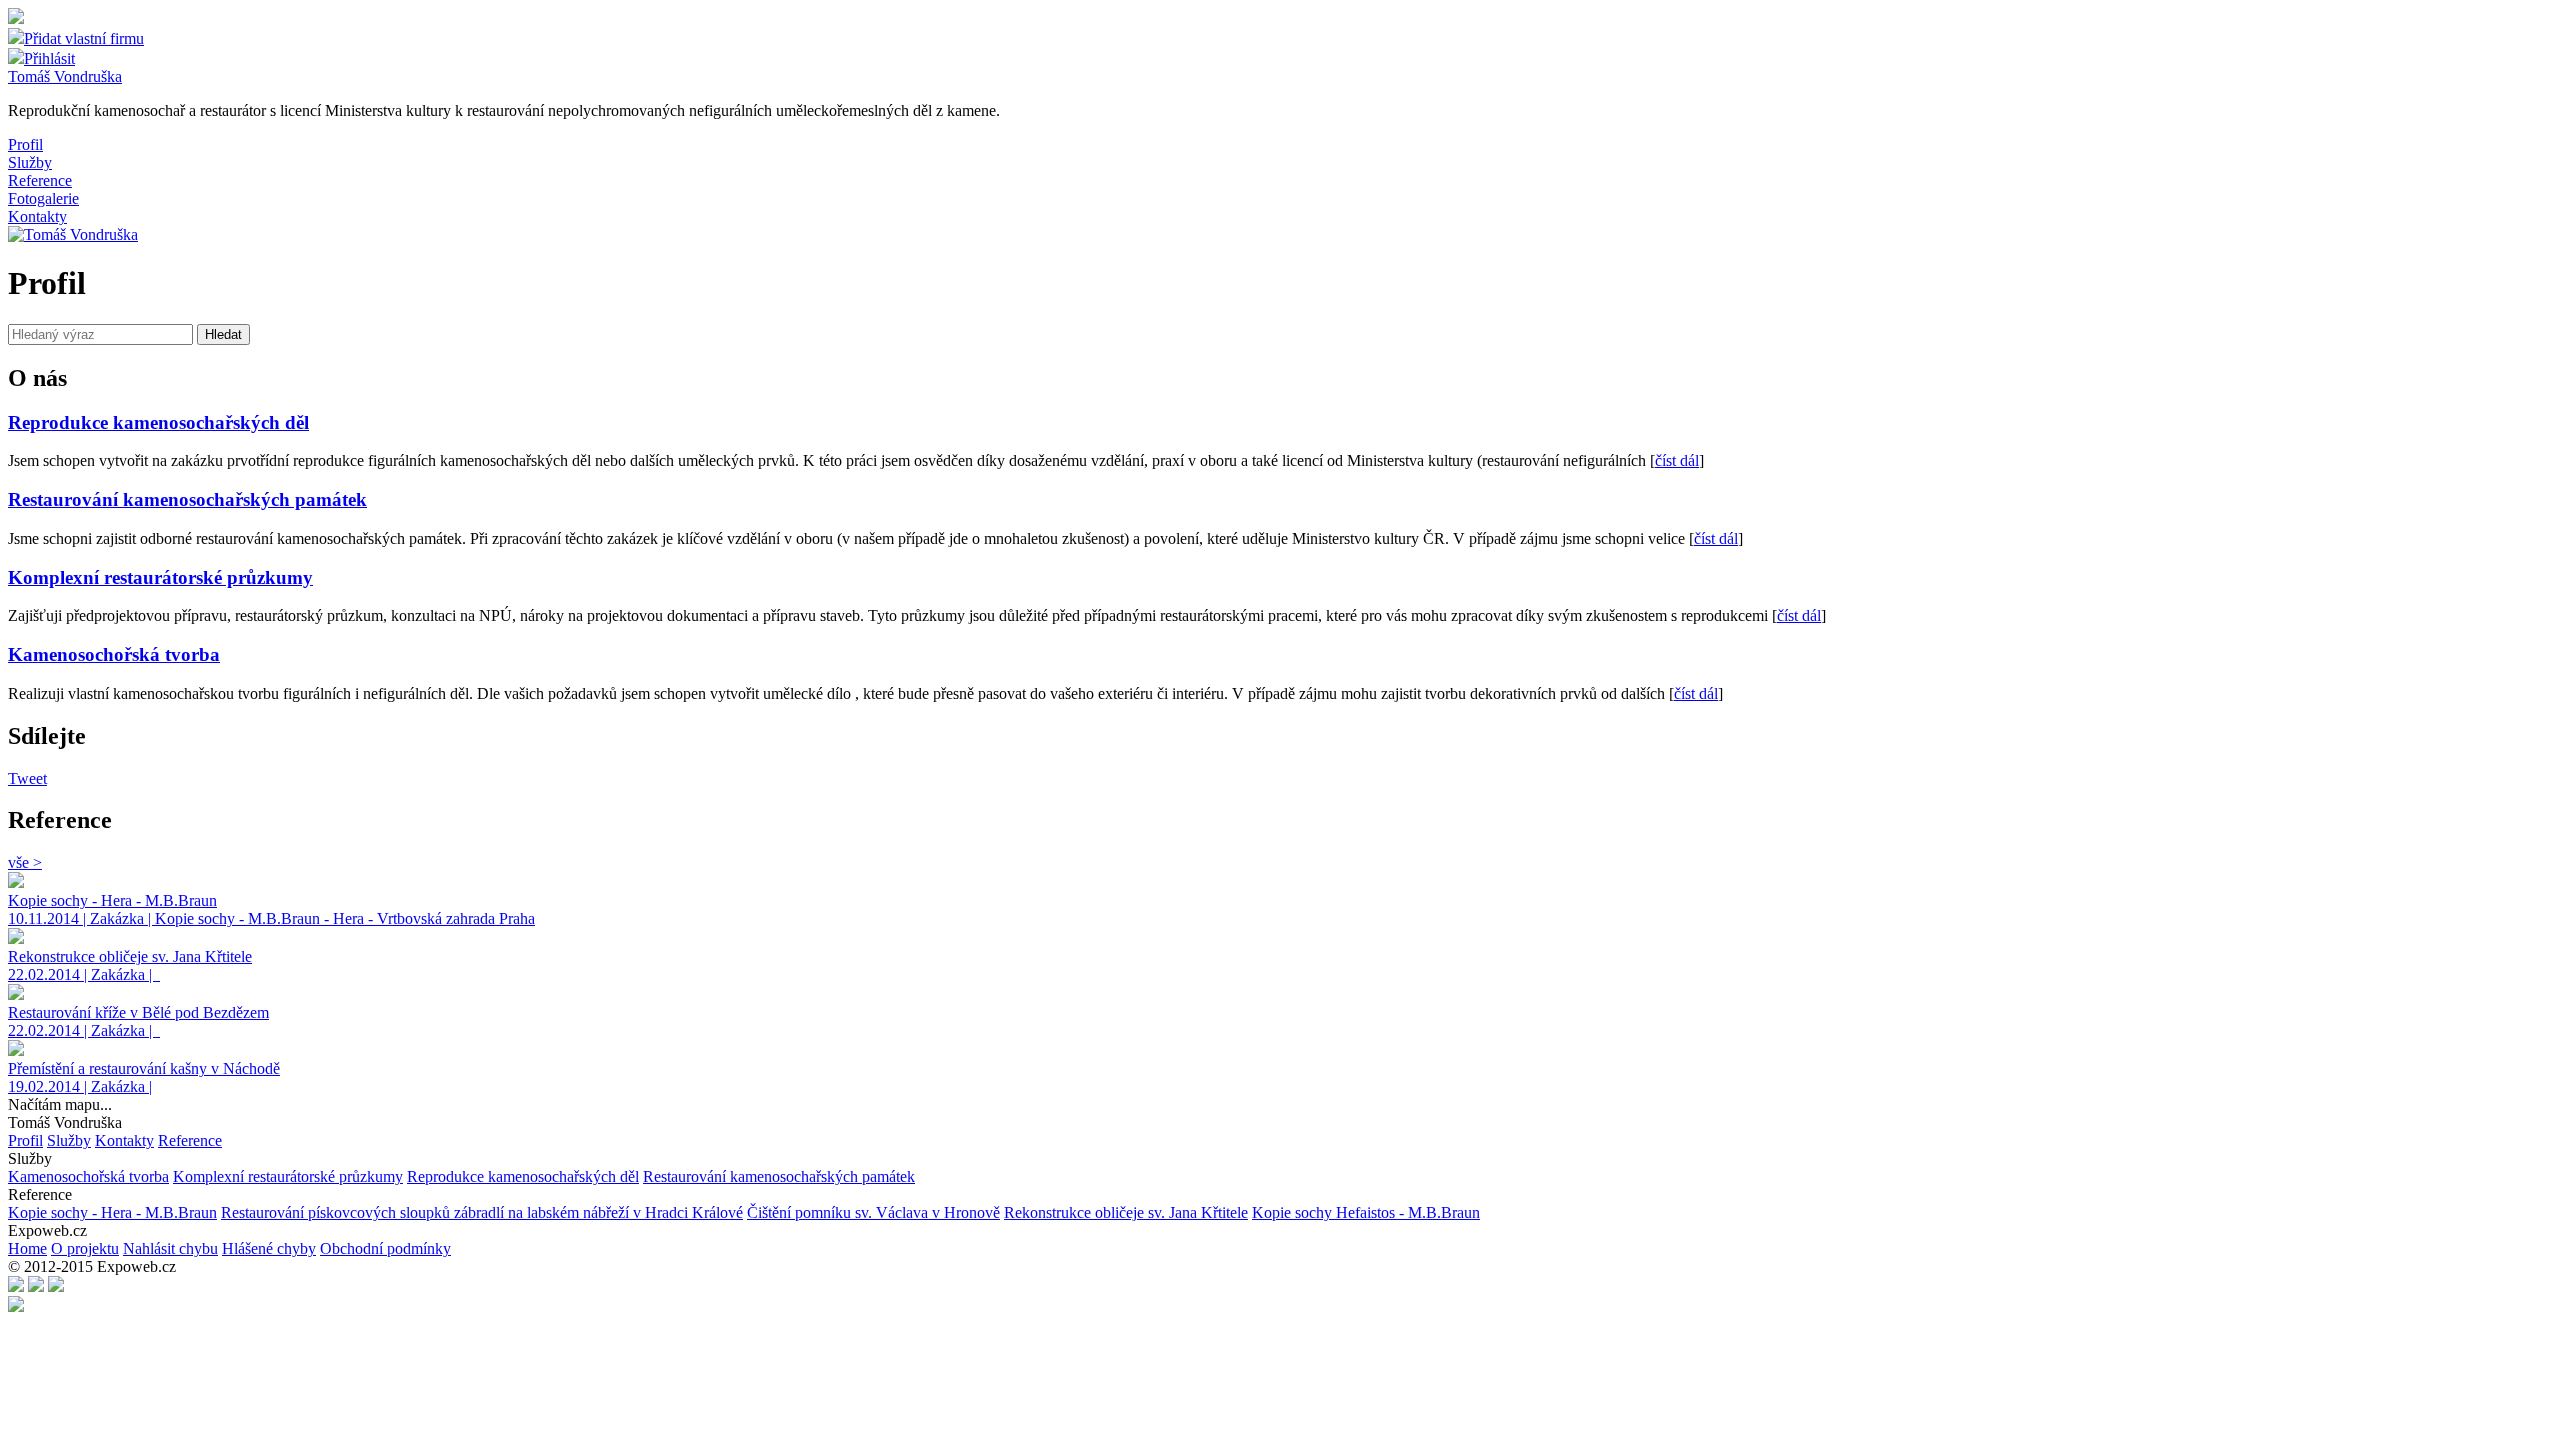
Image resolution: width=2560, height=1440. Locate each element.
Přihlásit (49, 58)
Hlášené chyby (269, 1248)
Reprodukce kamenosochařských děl (523, 1176)
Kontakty (37, 216)
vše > (25, 862)
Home (27, 1248)
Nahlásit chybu (170, 1248)
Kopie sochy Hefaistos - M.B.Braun (1366, 1212)
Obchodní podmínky (385, 1248)
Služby (30, 162)
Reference (40, 180)
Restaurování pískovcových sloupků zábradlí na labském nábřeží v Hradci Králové (482, 1212)
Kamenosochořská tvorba (88, 1176)
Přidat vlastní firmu (84, 38)
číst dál (1677, 460)
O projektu (85, 1248)
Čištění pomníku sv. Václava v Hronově (873, 1212)
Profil (25, 144)
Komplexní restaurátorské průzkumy (288, 1176)
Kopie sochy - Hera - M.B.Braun (112, 1212)
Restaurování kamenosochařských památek (779, 1176)
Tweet (27, 778)
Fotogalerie (43, 198)
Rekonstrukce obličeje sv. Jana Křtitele (1126, 1212)
